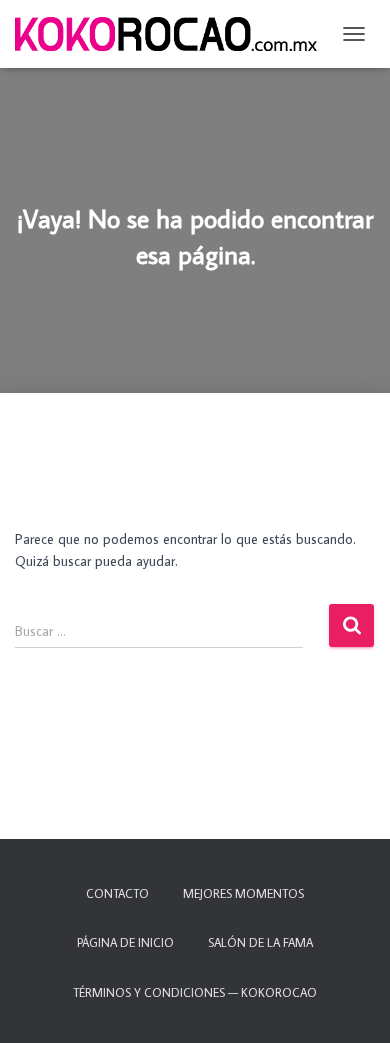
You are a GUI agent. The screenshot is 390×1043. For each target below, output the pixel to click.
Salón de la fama (260, 942)
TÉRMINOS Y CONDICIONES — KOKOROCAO (195, 992)
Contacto (117, 893)
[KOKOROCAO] (173, 34)
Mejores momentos (243, 893)
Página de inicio (125, 942)
